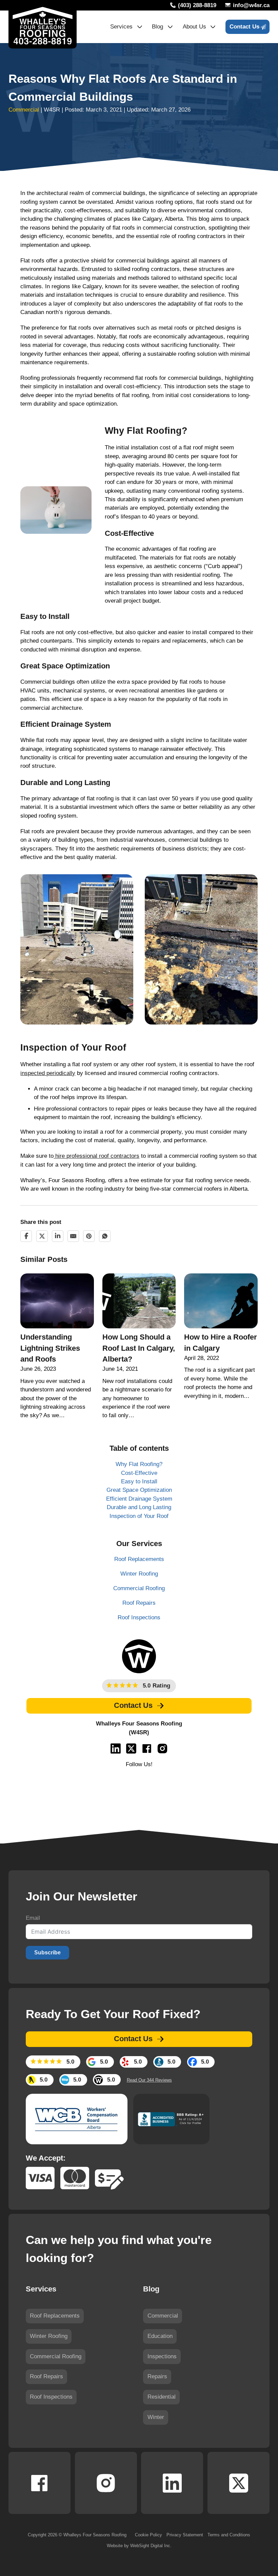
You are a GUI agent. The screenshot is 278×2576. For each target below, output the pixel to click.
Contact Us (244, 27)
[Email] (73, 1236)
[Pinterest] (89, 1236)
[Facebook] (26, 1236)
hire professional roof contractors (96, 1156)
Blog (157, 27)
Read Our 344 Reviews (149, 2080)
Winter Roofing (49, 2336)
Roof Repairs (46, 2377)
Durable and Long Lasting (139, 1507)
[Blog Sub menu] (170, 27)
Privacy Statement (185, 2535)
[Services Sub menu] (140, 27)
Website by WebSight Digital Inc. (139, 2546)
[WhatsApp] (105, 1236)
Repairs (157, 2377)
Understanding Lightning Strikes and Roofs (50, 1348)
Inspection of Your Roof (139, 1516)
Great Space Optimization (139, 1490)
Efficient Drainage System (139, 1499)
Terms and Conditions (229, 2535)
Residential (162, 2397)
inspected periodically (48, 1073)
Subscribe (47, 1953)
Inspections (162, 2357)
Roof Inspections (51, 2397)
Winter (156, 2417)
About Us (194, 27)
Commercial (24, 110)
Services (121, 27)
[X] (42, 1236)
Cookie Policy (148, 2535)
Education (160, 2336)
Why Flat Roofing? (139, 1464)
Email (33, 1918)
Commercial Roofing (56, 2357)
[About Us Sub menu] (213, 27)
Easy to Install (139, 1481)
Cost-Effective (139, 1473)
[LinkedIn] (58, 1236)
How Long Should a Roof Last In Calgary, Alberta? (139, 1348)
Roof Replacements (55, 2316)
